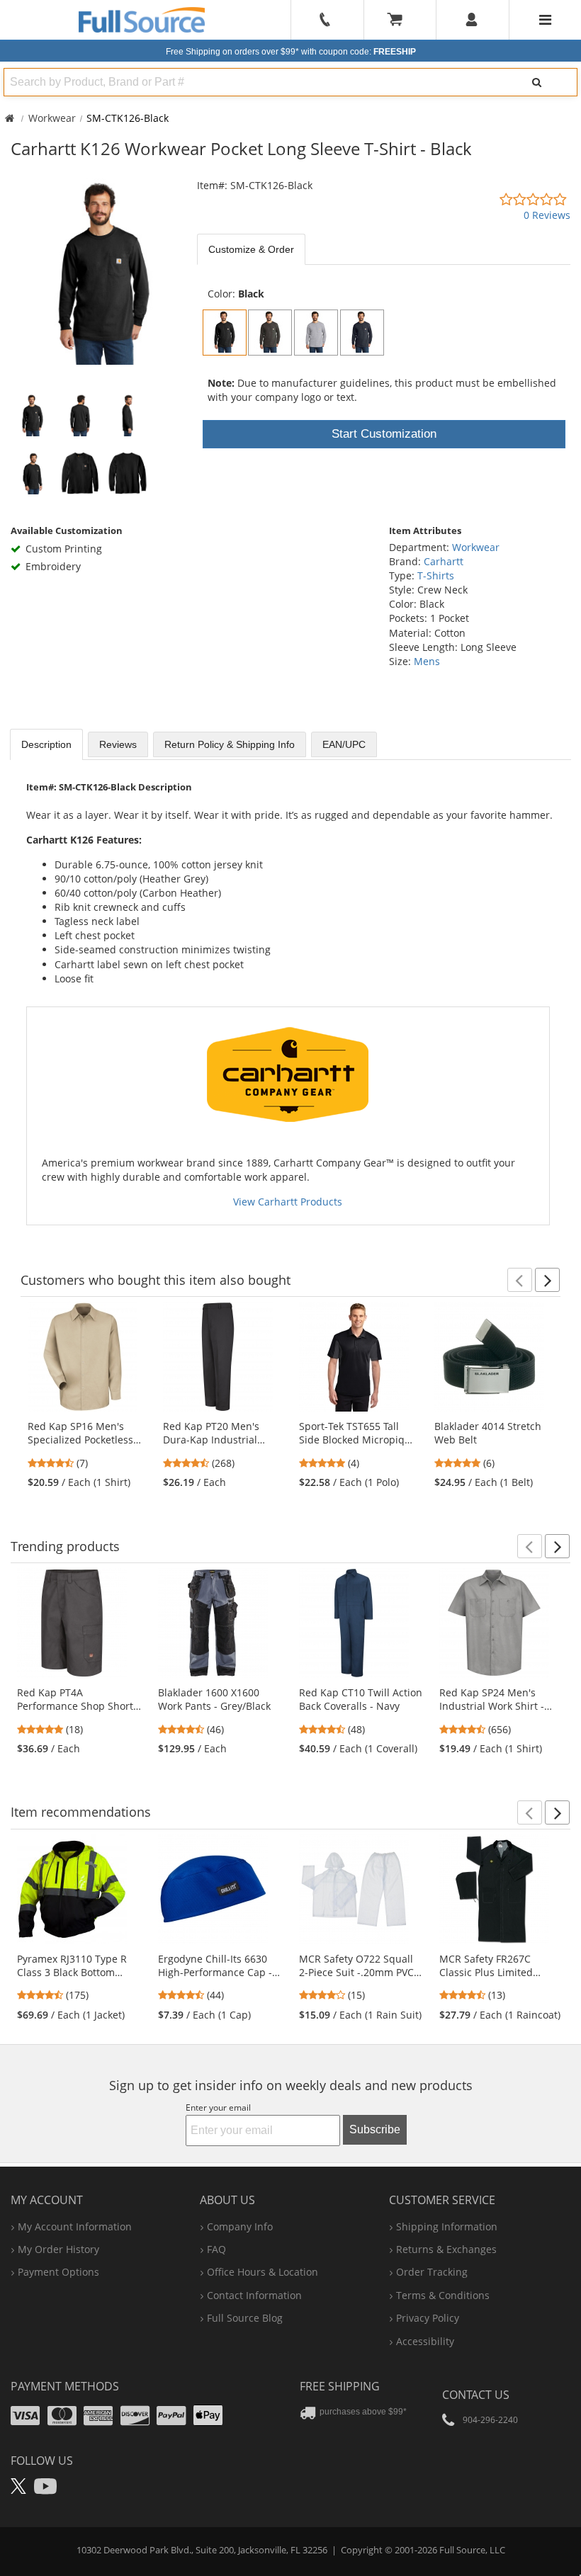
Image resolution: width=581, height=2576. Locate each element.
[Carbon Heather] (270, 333)
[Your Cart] (400, 20)
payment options (58, 2272)
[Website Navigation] (545, 20)
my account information (75, 2226)
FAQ (216, 2249)
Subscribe (375, 2129)
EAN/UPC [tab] (344, 744)
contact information (254, 2295)
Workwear (52, 118)
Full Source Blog (245, 2318)
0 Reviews (547, 215)
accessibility (425, 2341)
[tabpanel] (384, 270)
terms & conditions (443, 2295)
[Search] (536, 82)
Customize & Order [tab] (251, 249)
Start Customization (384, 434)
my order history (58, 2249)
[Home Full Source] (10, 118)
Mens (427, 661)
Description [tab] (46, 744)
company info (240, 2226)
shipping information (447, 2226)
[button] (520, 1280)
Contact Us (476, 2395)
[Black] (225, 333)
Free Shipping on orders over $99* (291, 52)
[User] (472, 20)
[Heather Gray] (316, 333)
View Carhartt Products (288, 1202)
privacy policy (428, 2318)
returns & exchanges (446, 2249)
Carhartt (444, 561)
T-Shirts (436, 575)
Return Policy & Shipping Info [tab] (230, 744)
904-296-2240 (490, 2420)
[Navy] (362, 333)
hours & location (263, 2272)
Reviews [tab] (118, 744)
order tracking (432, 2272)
